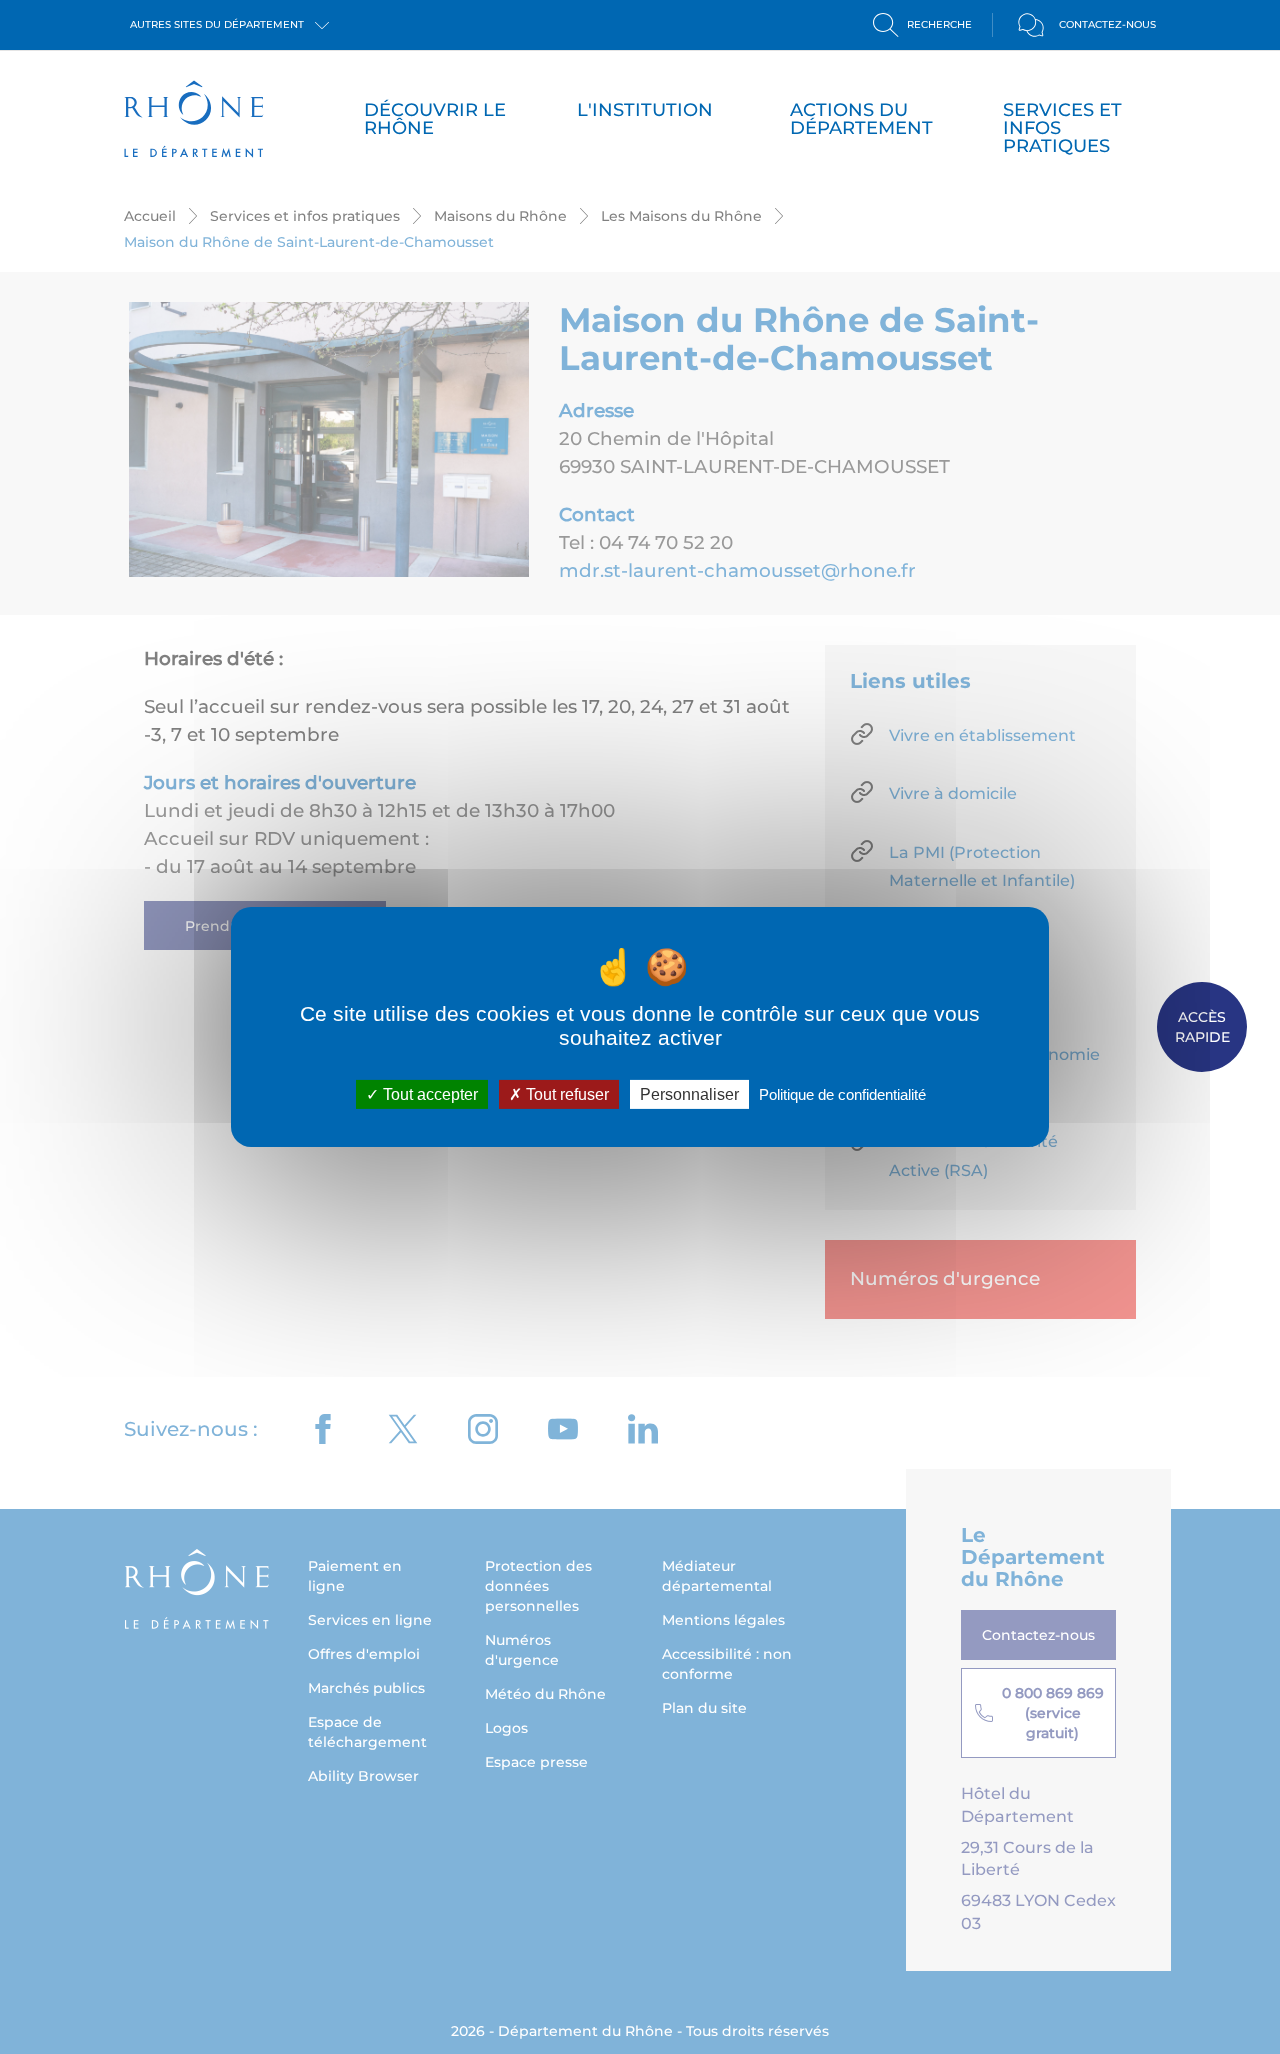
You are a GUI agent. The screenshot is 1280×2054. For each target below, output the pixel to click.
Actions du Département (861, 119)
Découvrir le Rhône (435, 119)
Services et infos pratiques (1062, 128)
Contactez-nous (1107, 24)
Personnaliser (689, 1094)
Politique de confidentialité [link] (842, 1094)
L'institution (645, 110)
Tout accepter (428, 1094)
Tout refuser (565, 1094)
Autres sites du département (218, 24)
